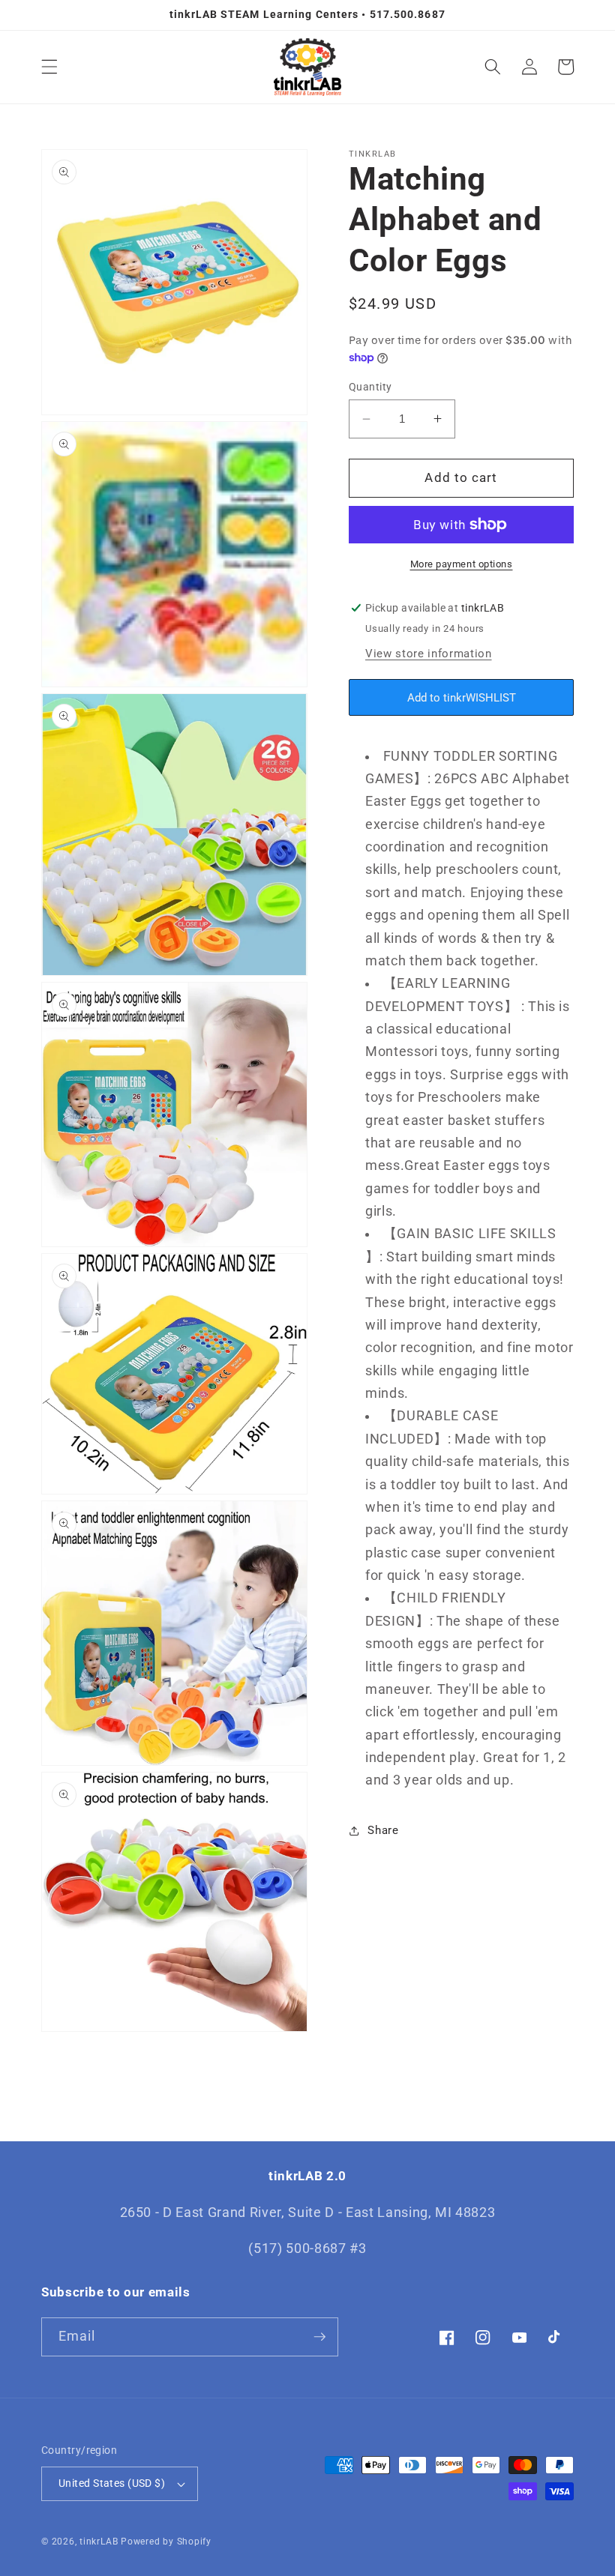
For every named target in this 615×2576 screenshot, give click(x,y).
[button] (49, 67)
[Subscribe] (319, 2337)
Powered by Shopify (166, 2542)
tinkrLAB (99, 2542)
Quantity (370, 387)
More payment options (462, 564)
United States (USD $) (112, 2483)
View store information (429, 654)
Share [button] (383, 1830)
